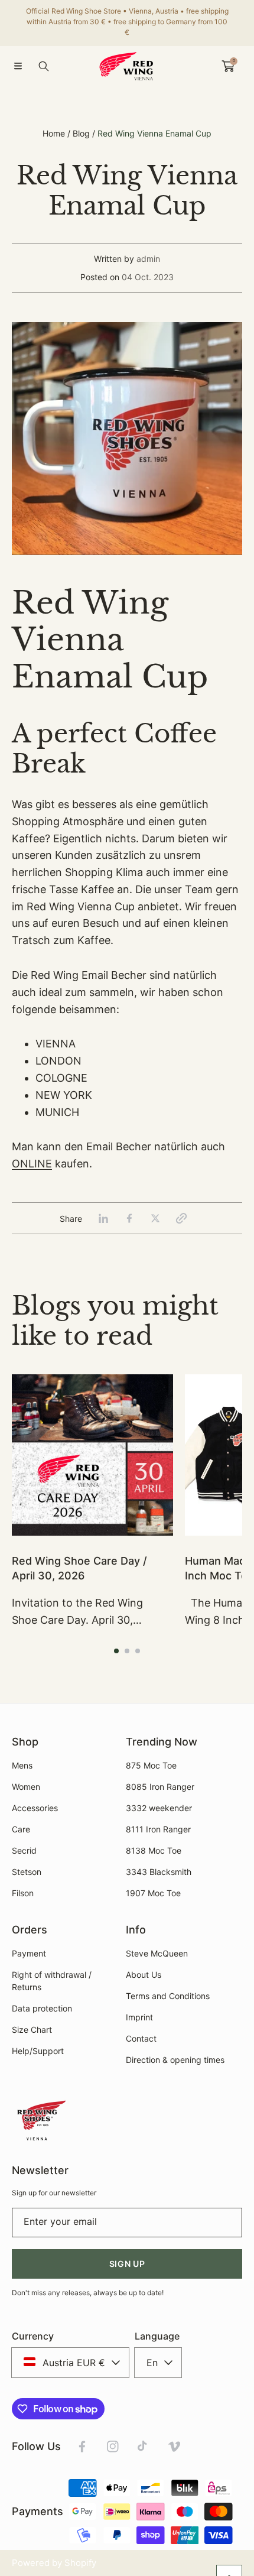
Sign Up (127, 2264)
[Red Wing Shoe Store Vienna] (127, 66)
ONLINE (32, 1164)
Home (54, 133)
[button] (18, 66)
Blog (81, 133)
